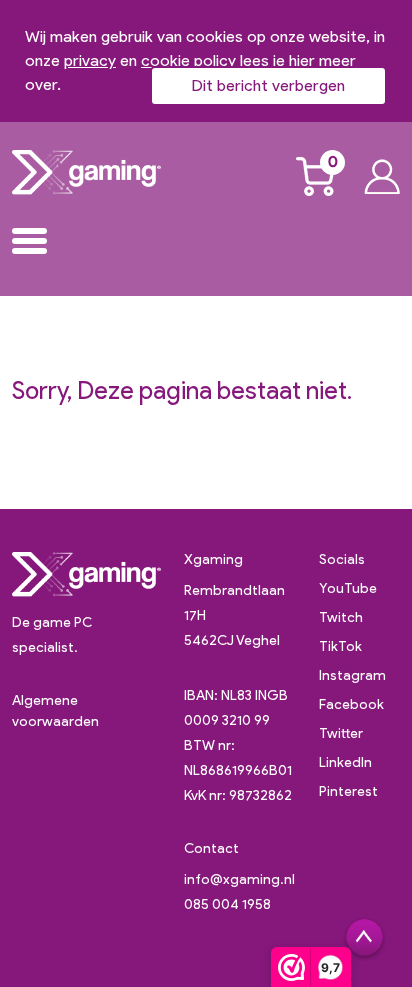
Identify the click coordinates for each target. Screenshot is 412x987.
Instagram (352, 675)
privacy (90, 60)
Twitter (341, 733)
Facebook (351, 704)
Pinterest (348, 791)
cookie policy (188, 60)
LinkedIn (345, 762)
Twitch (341, 617)
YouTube (348, 588)
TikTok (340, 646)
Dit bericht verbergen (268, 85)
